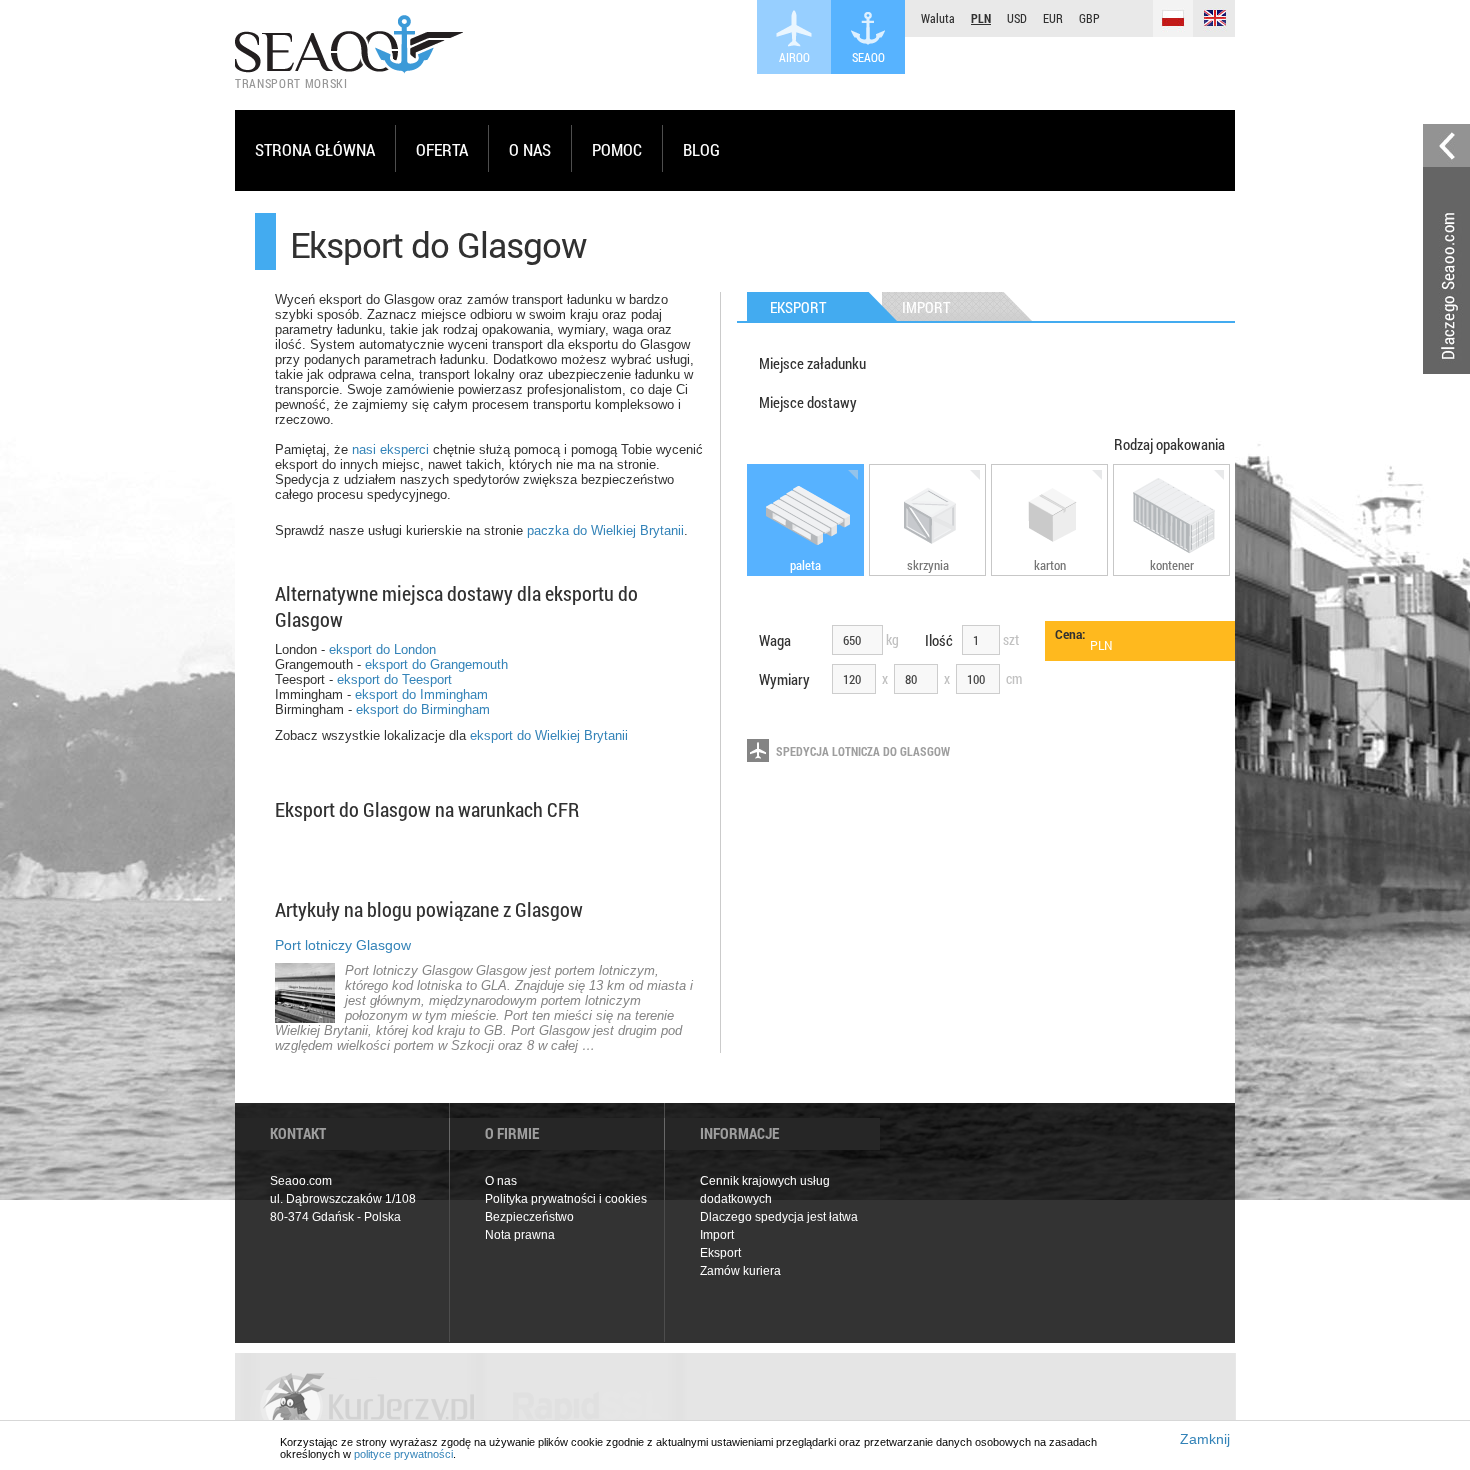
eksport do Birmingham (423, 709)
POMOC (617, 149)
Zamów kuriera (740, 1271)
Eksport (720, 1253)
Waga (775, 640)
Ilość (939, 640)
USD (1017, 18)
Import (717, 1235)
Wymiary (784, 679)
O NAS (530, 149)
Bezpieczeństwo (529, 1217)
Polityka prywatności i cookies (566, 1199)
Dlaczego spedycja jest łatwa (779, 1217)
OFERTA (442, 149)
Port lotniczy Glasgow (343, 945)
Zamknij (1205, 1439)
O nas (501, 1181)
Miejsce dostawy (808, 402)
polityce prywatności (403, 1454)
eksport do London (382, 649)
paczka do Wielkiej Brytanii (605, 530)
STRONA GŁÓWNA (315, 149)
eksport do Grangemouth (436, 664)
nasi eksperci (390, 449)
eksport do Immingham (421, 694)
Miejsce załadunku (812, 363)
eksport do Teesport (394, 679)
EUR (1053, 18)
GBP (1089, 18)
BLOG (701, 149)
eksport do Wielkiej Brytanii (549, 735)
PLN (981, 18)
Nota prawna (520, 1235)
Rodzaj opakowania (1169, 444)
